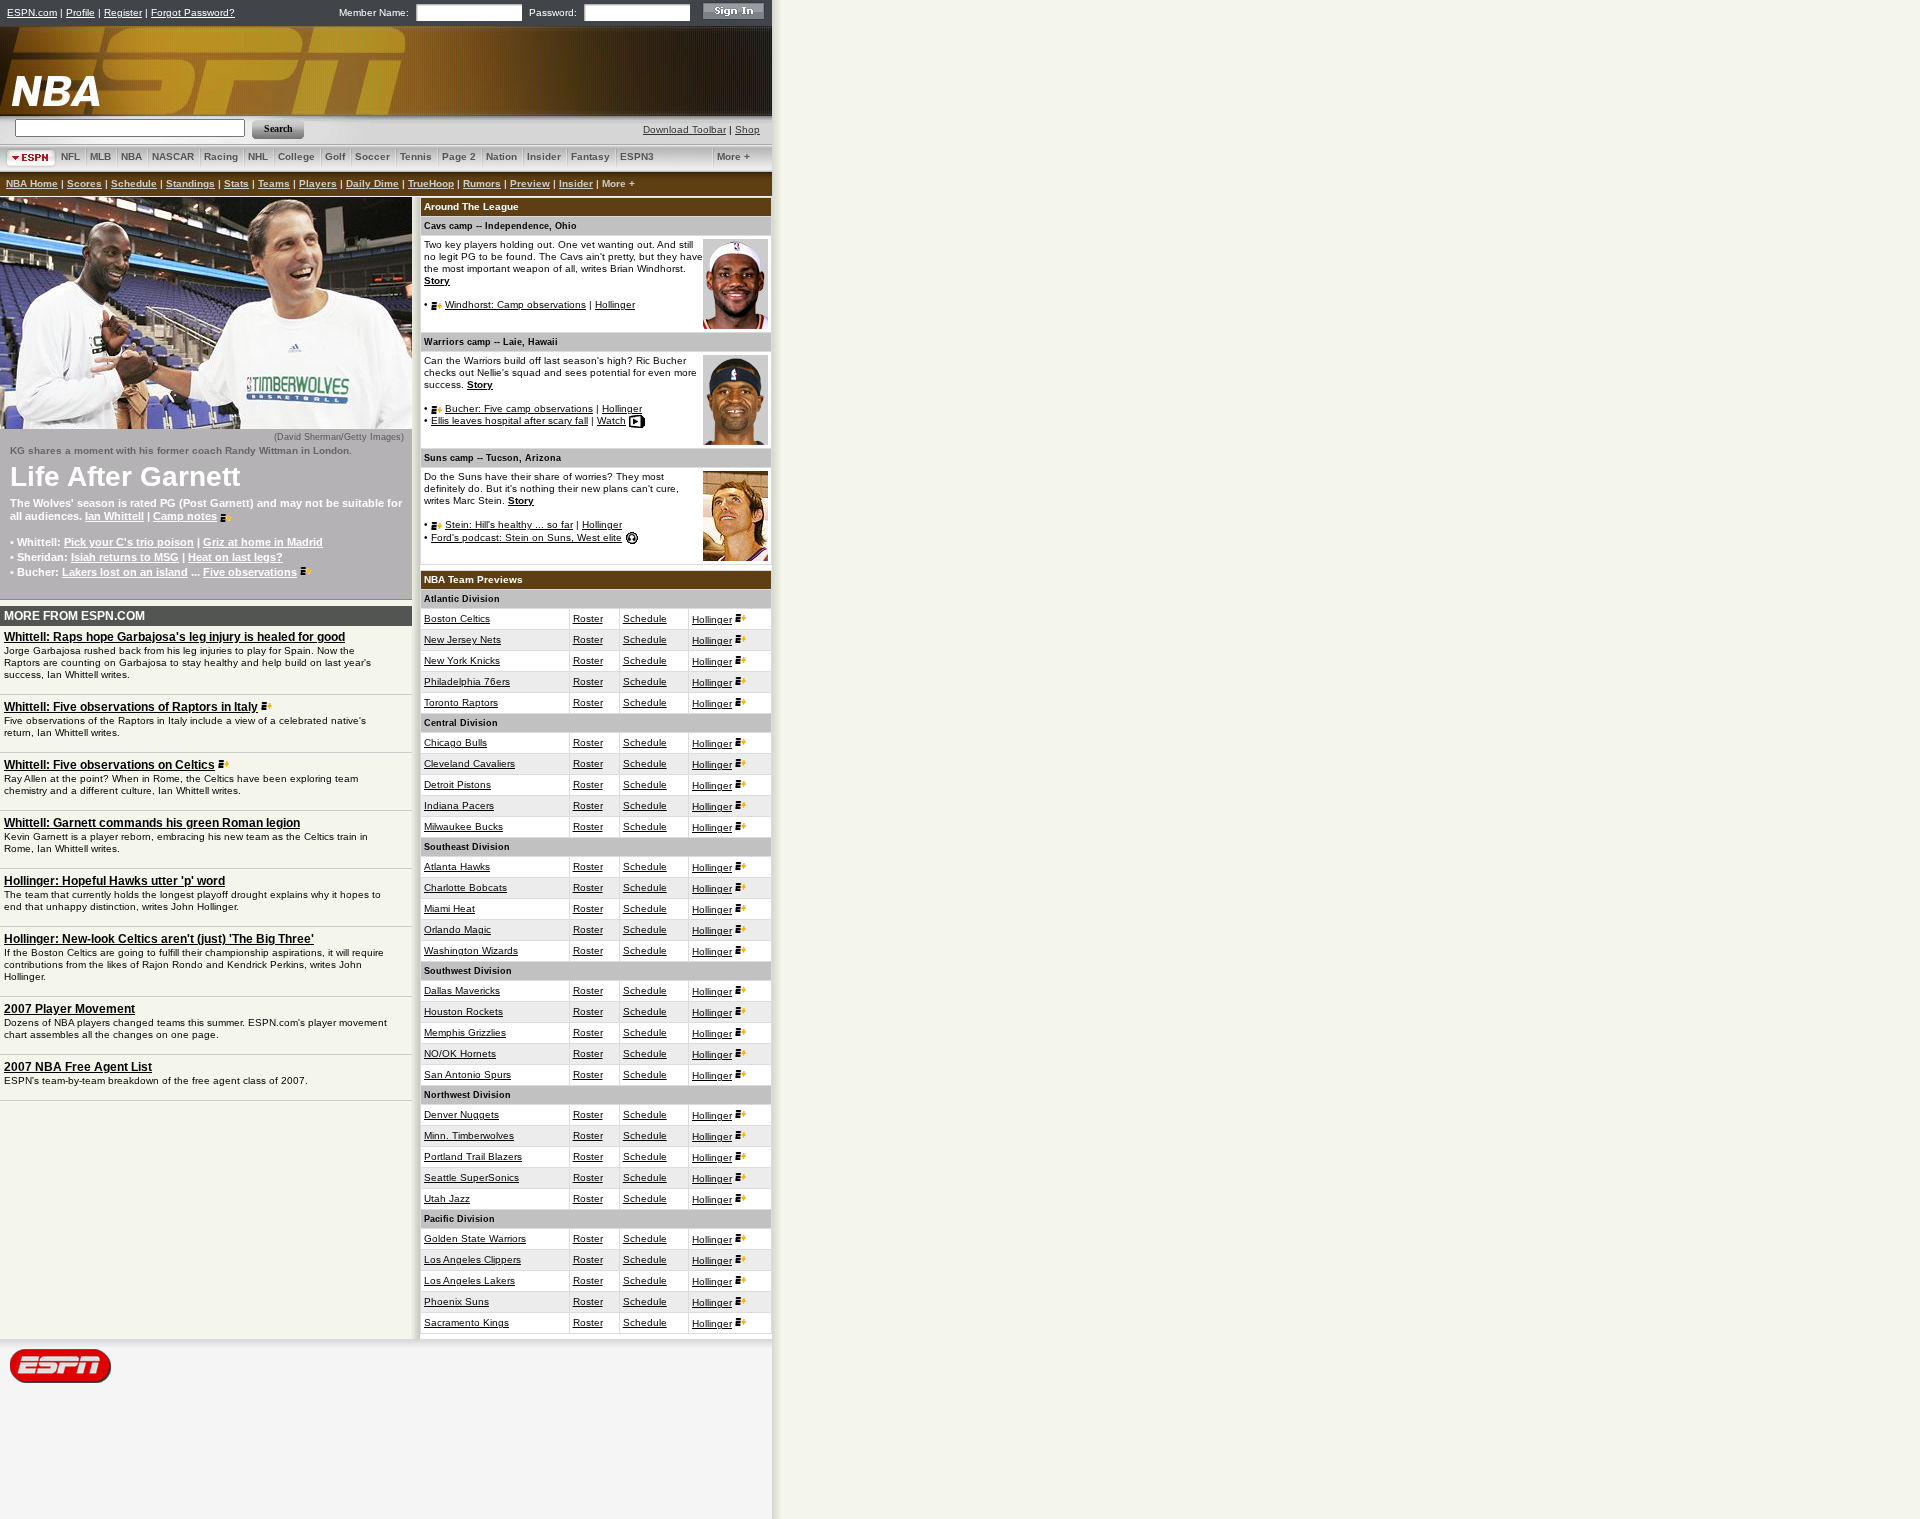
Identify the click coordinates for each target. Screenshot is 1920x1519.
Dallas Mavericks (462, 990)
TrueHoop (431, 183)
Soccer (372, 156)
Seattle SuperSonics (471, 1177)
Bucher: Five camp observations (519, 408)
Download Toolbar (684, 129)
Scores (84, 183)
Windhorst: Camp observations (515, 304)
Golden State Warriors (475, 1238)
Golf (335, 156)
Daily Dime (372, 183)
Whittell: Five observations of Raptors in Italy (131, 707)
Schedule (134, 183)
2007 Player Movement (69, 1009)
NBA (131, 156)
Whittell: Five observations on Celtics (109, 765)
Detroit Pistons (457, 784)
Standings (190, 183)
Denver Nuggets (461, 1114)
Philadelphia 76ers (467, 681)
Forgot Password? (193, 12)
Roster (588, 618)
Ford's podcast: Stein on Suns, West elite (526, 537)
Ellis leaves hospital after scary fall (509, 420)
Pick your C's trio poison (129, 542)
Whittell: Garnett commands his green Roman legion (152, 823)
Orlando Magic (457, 929)
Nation (501, 156)
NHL (258, 156)
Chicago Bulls (455, 742)
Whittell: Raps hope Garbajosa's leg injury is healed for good (174, 637)
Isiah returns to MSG (125, 557)
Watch (611, 420)
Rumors (482, 183)
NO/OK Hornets (460, 1053)
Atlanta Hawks (457, 866)
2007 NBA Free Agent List (78, 1067)
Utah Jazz (447, 1198)
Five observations (250, 572)
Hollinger (615, 304)
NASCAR (173, 156)
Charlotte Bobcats (465, 887)
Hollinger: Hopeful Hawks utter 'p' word (114, 881)
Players (318, 183)
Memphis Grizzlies (465, 1032)
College (296, 156)
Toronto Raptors (461, 702)
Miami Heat (449, 908)
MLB (100, 156)
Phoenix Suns (456, 1301)
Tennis (416, 156)
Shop (747, 129)
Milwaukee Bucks (463, 826)
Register (123, 12)
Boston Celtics (457, 618)
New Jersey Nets (462, 639)
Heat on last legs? (235, 557)
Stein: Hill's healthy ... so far (509, 524)
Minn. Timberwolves (469, 1135)
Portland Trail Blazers (473, 1156)
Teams (274, 183)
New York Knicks (462, 660)
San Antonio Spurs (467, 1074)
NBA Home (32, 183)
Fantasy (590, 156)
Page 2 (459, 156)
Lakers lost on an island (125, 572)
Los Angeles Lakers (469, 1280)
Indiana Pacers (459, 805)
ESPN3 (637, 156)
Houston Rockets (463, 1011)
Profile (80, 12)
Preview (530, 183)
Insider (544, 156)
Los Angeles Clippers (472, 1259)
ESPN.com (32, 12)
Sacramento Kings (466, 1322)
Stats (236, 183)
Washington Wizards (471, 950)
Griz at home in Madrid (263, 542)
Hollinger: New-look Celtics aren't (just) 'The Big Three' (159, 939)
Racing (221, 156)
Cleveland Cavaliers (469, 763)
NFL (70, 156)
